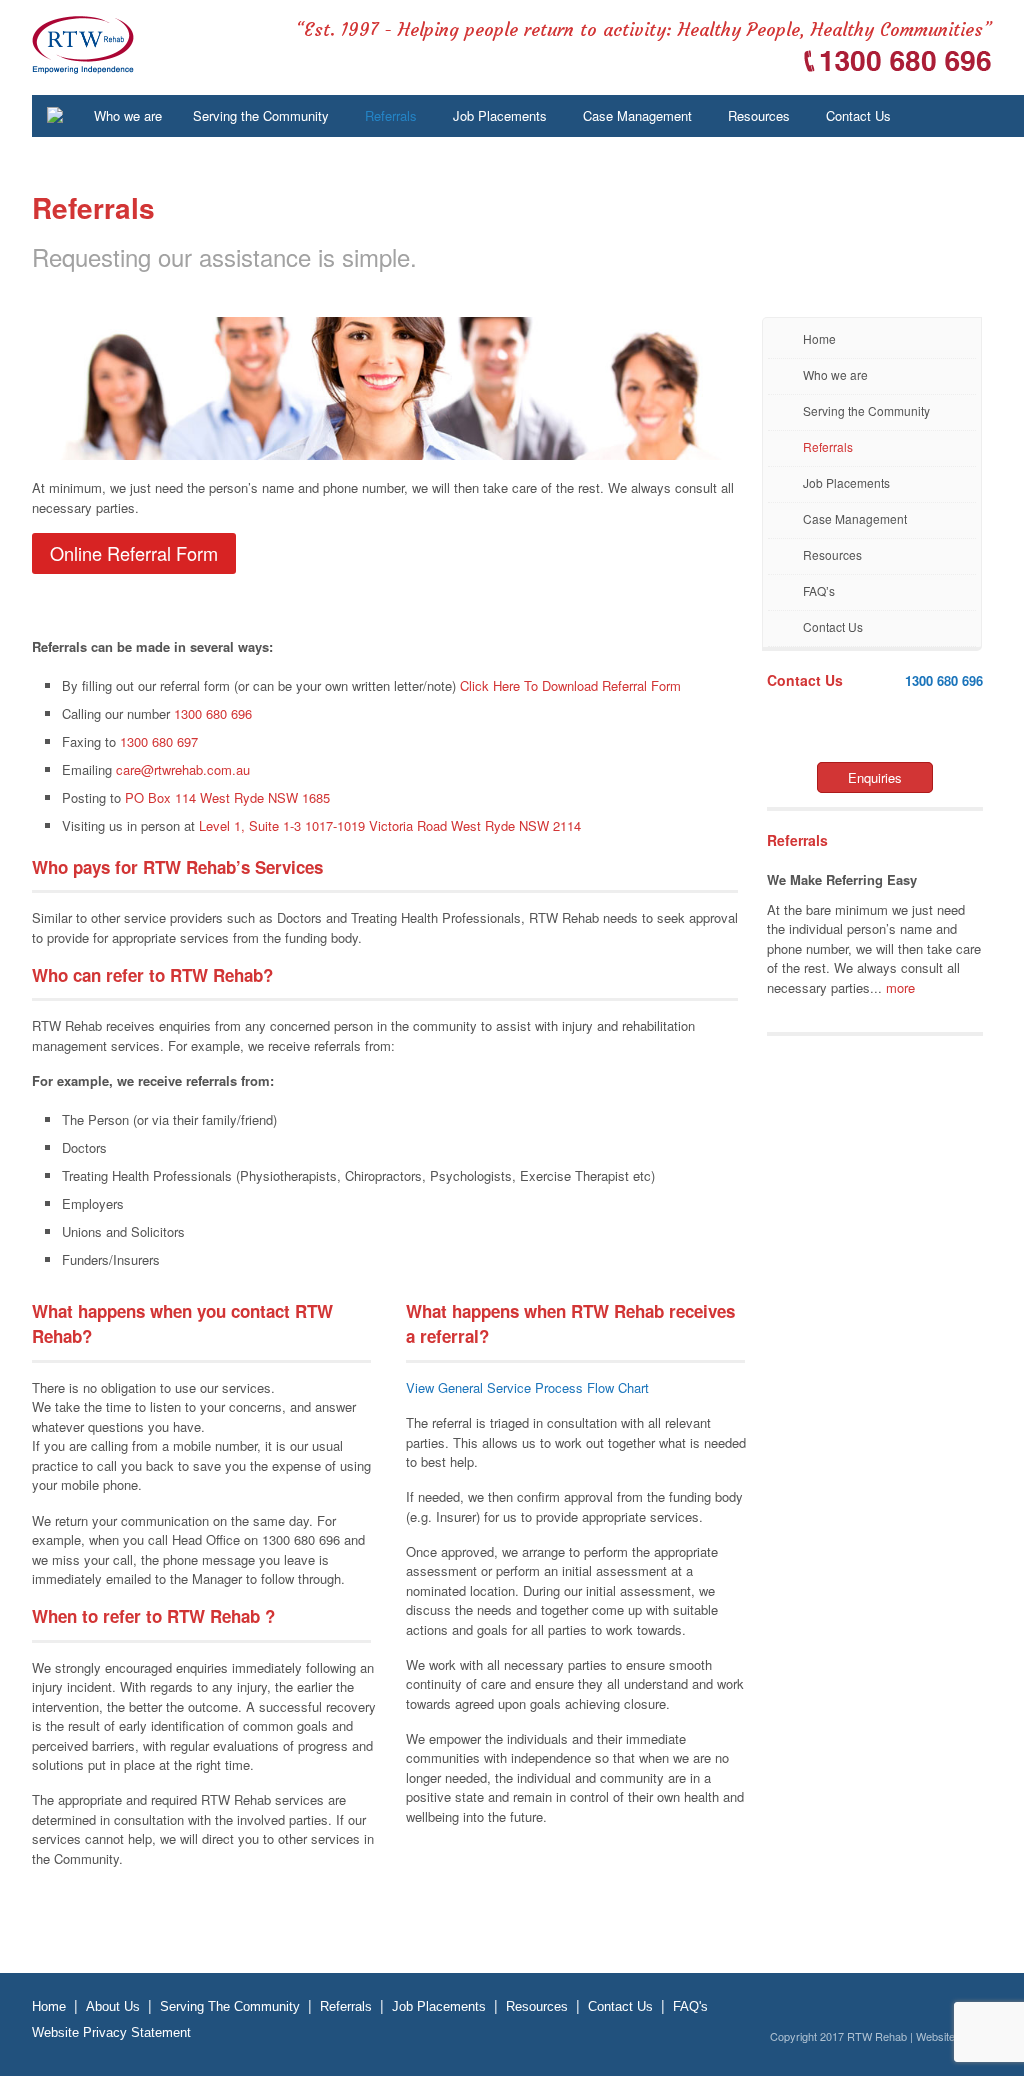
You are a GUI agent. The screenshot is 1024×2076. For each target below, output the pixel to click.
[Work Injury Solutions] (83, 64)
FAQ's (690, 2006)
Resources (832, 554)
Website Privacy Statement (111, 2032)
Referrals (828, 446)
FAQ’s (819, 590)
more (900, 987)
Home (819, 338)
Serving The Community (230, 2006)
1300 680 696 (944, 680)
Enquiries (875, 777)
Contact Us (833, 626)
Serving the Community (866, 410)
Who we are (835, 374)
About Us (113, 2006)
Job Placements (846, 482)
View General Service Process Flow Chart (527, 1387)
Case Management (855, 518)
